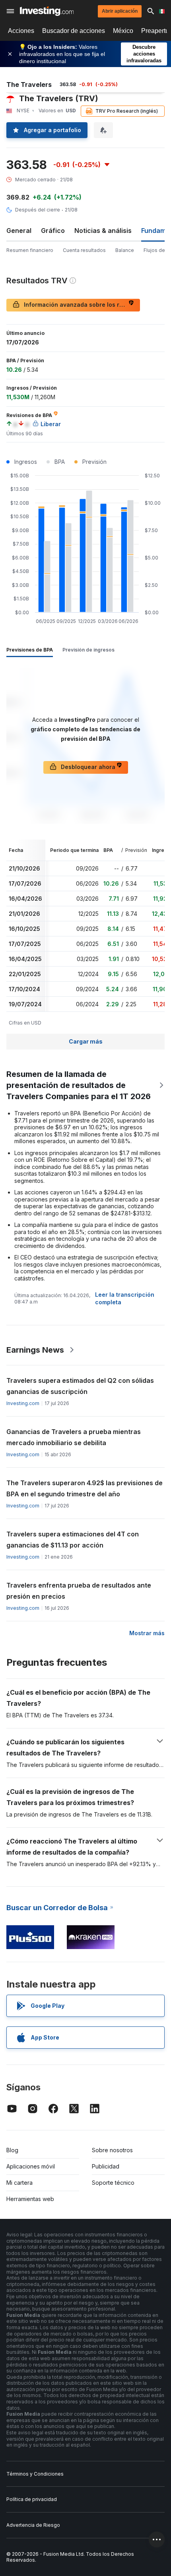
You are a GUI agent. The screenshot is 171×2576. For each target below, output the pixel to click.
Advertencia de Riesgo (33, 2525)
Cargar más (86, 1041)
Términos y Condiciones (35, 2474)
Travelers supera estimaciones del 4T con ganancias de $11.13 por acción (73, 1540)
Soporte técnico (113, 2183)
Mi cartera (19, 2183)
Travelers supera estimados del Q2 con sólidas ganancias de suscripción (80, 1386)
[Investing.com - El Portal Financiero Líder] (47, 11)
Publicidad (106, 2166)
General (19, 231)
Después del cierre (38, 210)
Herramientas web (30, 2199)
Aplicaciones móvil (31, 2166)
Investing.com (23, 1403)
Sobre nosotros (112, 2150)
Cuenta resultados (84, 250)
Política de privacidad (32, 2499)
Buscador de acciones (74, 31)
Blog (12, 2150)
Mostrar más (147, 1633)
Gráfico (53, 231)
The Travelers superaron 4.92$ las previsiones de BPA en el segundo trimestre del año (85, 1488)
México (123, 31)
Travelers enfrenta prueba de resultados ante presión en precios (79, 1591)
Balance (125, 250)
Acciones (21, 31)
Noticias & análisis (103, 231)
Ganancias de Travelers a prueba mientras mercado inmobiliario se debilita (74, 1437)
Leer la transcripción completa (125, 1298)
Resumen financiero (30, 250)
